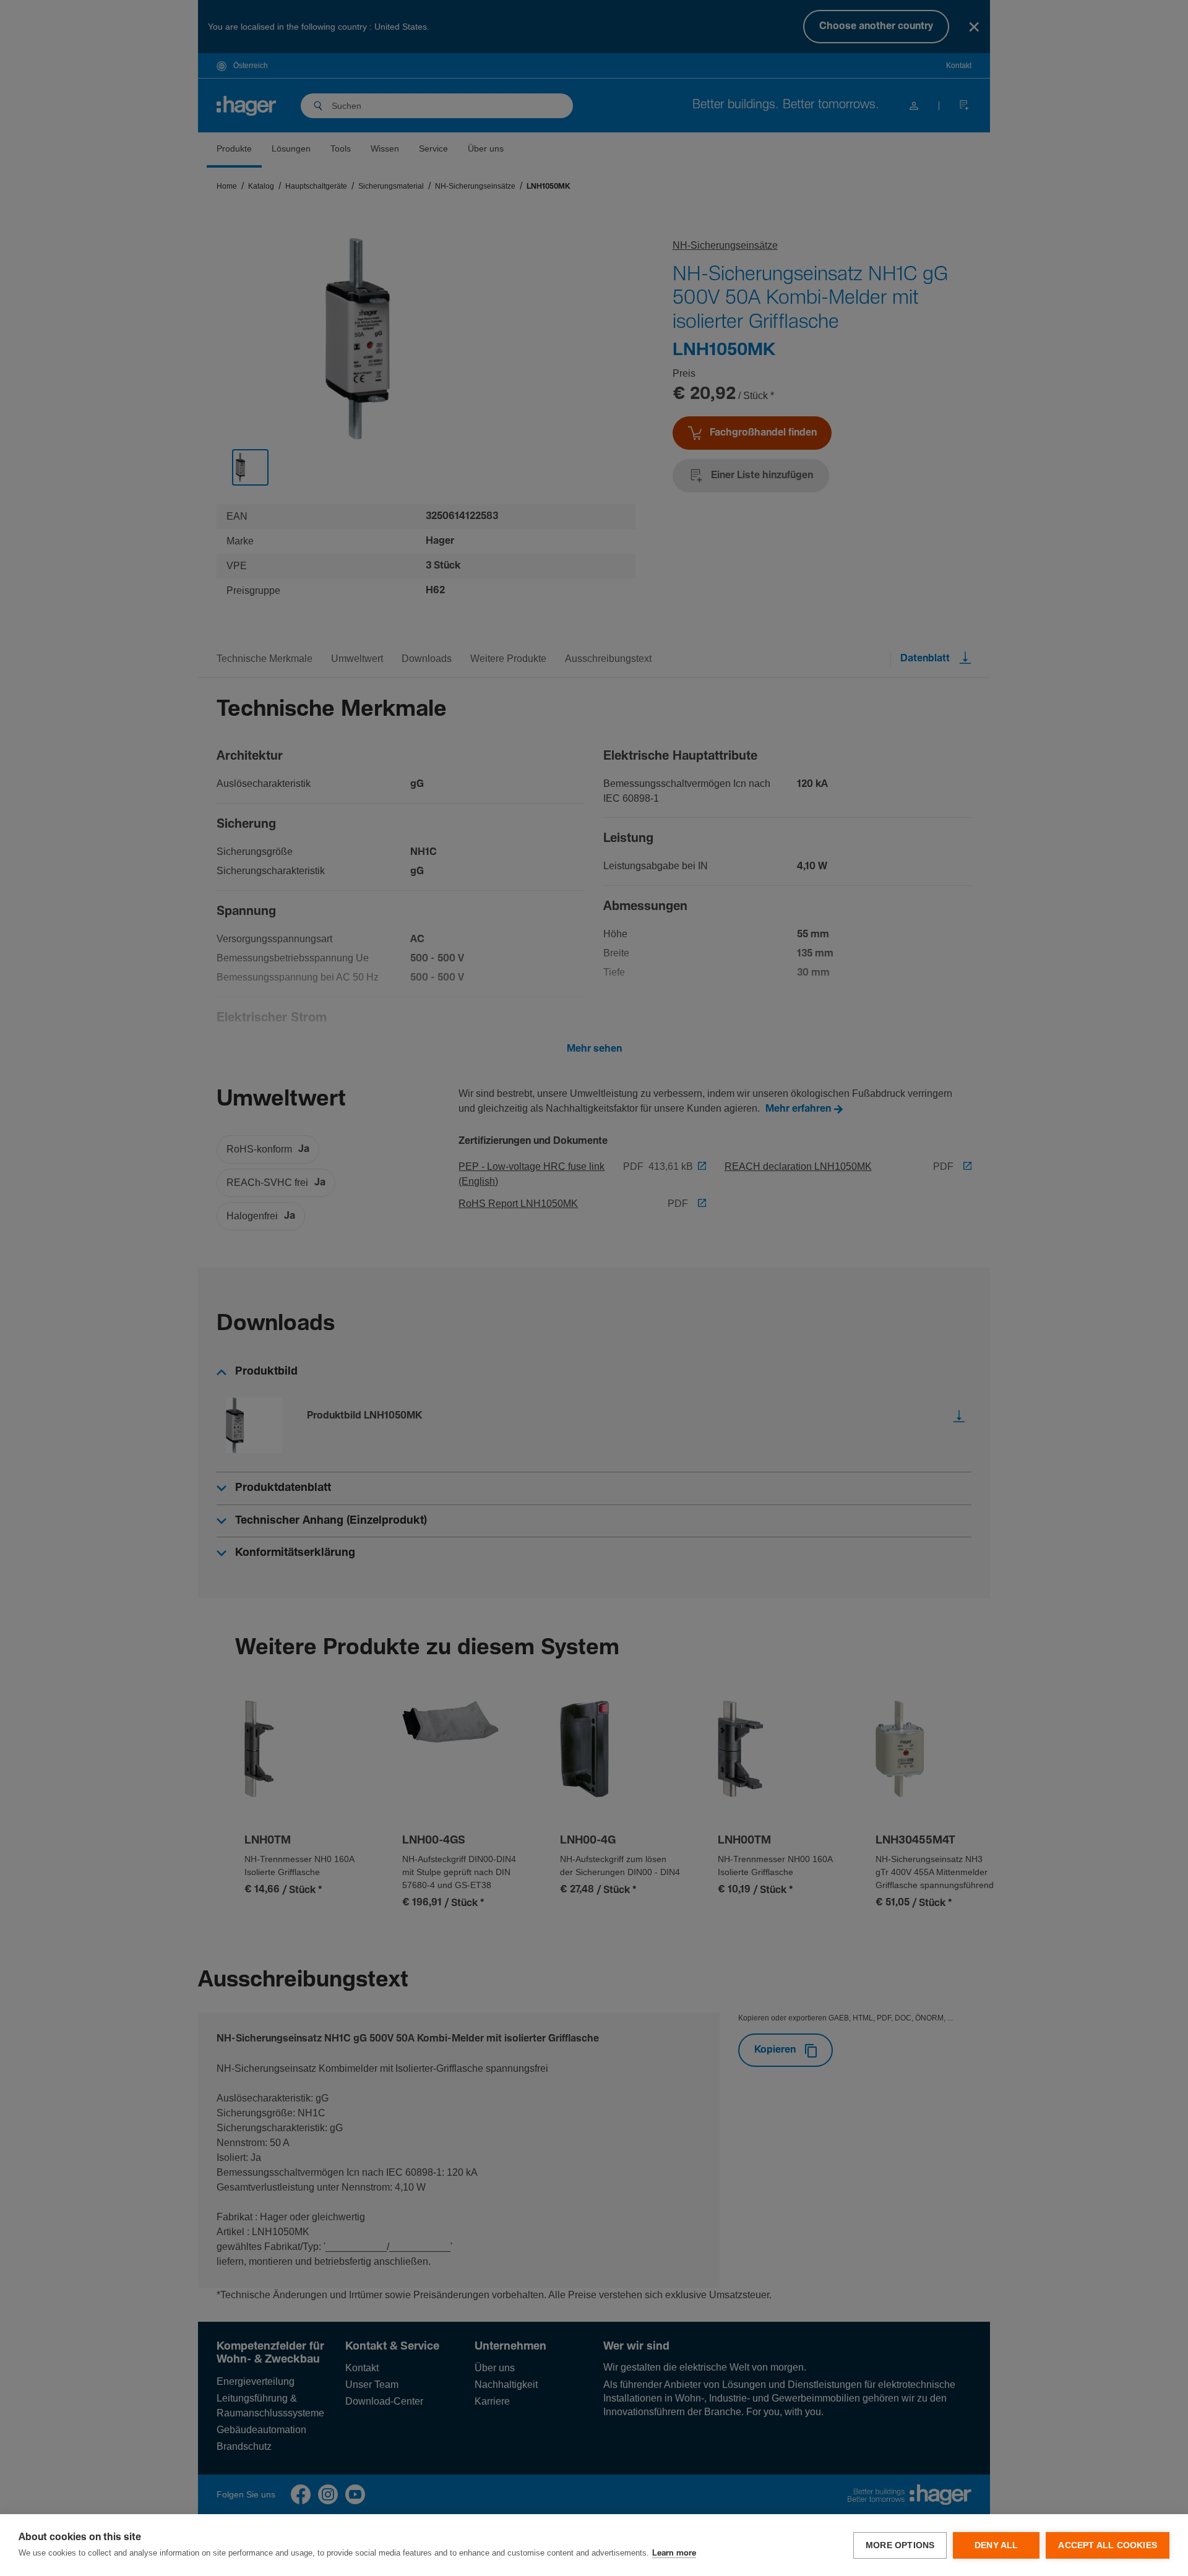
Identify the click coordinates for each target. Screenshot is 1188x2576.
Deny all (996, 2545)
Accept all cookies (1108, 2545)
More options (900, 2545)
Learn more (674, 2553)
